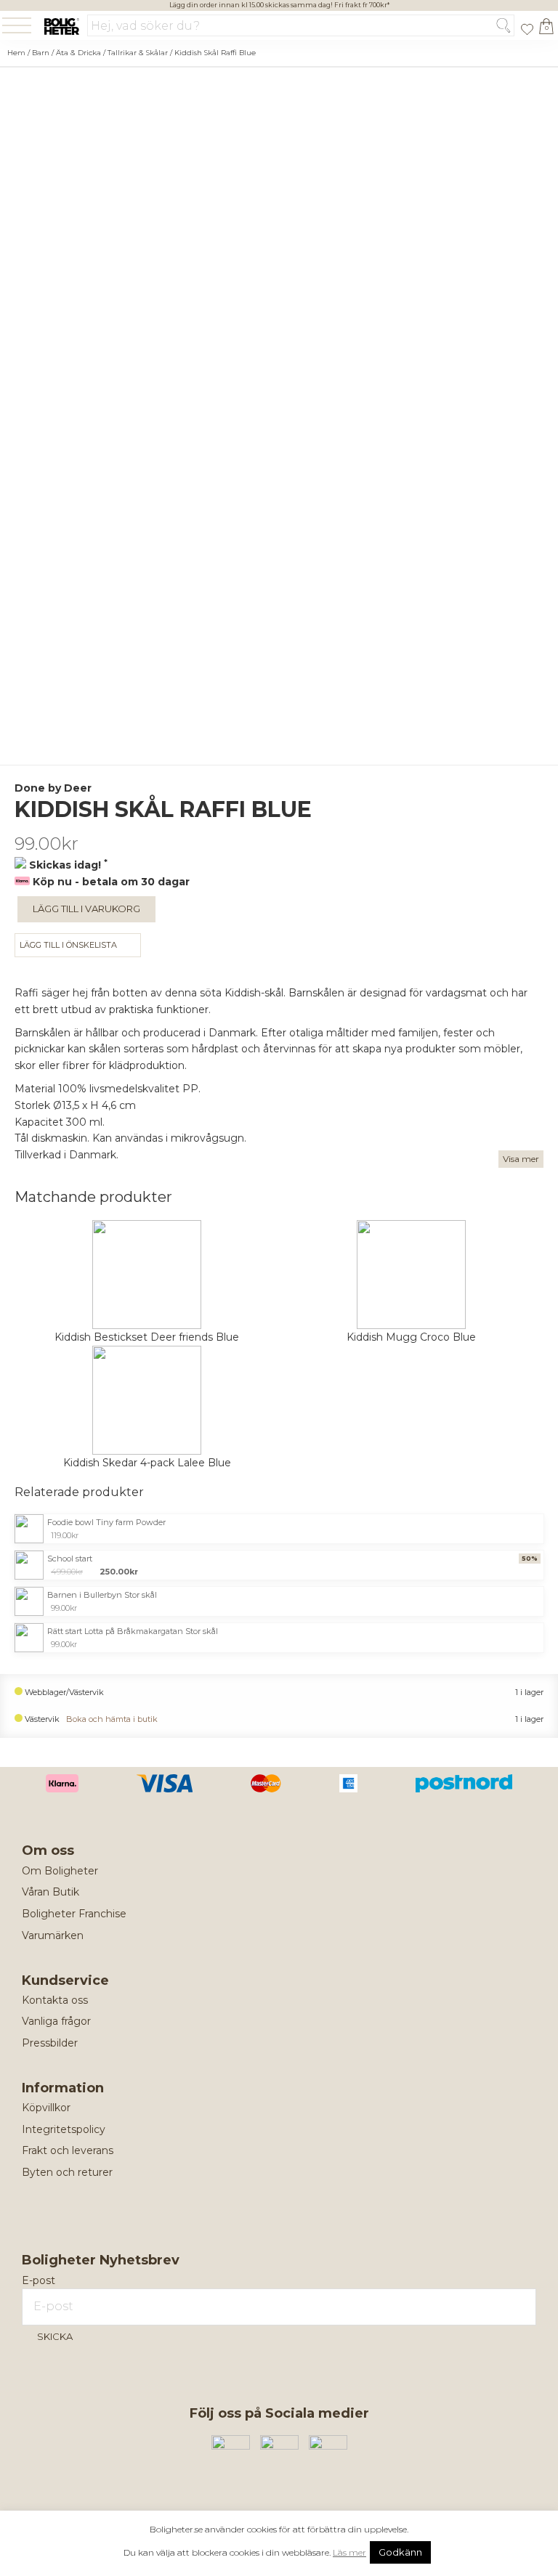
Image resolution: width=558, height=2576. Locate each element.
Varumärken (53, 1935)
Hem (16, 53)
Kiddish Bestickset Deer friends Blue (147, 1337)
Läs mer (349, 2552)
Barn (41, 53)
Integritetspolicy (64, 2129)
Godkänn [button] (400, 2552)
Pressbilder (50, 2043)
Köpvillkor (46, 2108)
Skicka (55, 2336)
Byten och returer (67, 2172)
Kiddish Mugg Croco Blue (411, 1337)
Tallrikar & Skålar (138, 53)
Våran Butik (50, 1892)
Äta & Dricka (78, 53)
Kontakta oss (55, 2000)
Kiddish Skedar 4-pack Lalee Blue (147, 1463)
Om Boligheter (60, 1871)
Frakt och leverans (68, 2150)
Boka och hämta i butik (112, 1719)
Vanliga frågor (56, 2021)
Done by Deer (53, 788)
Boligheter (61, 27)
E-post (39, 2280)
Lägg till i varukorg (86, 909)
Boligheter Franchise (74, 1914)
